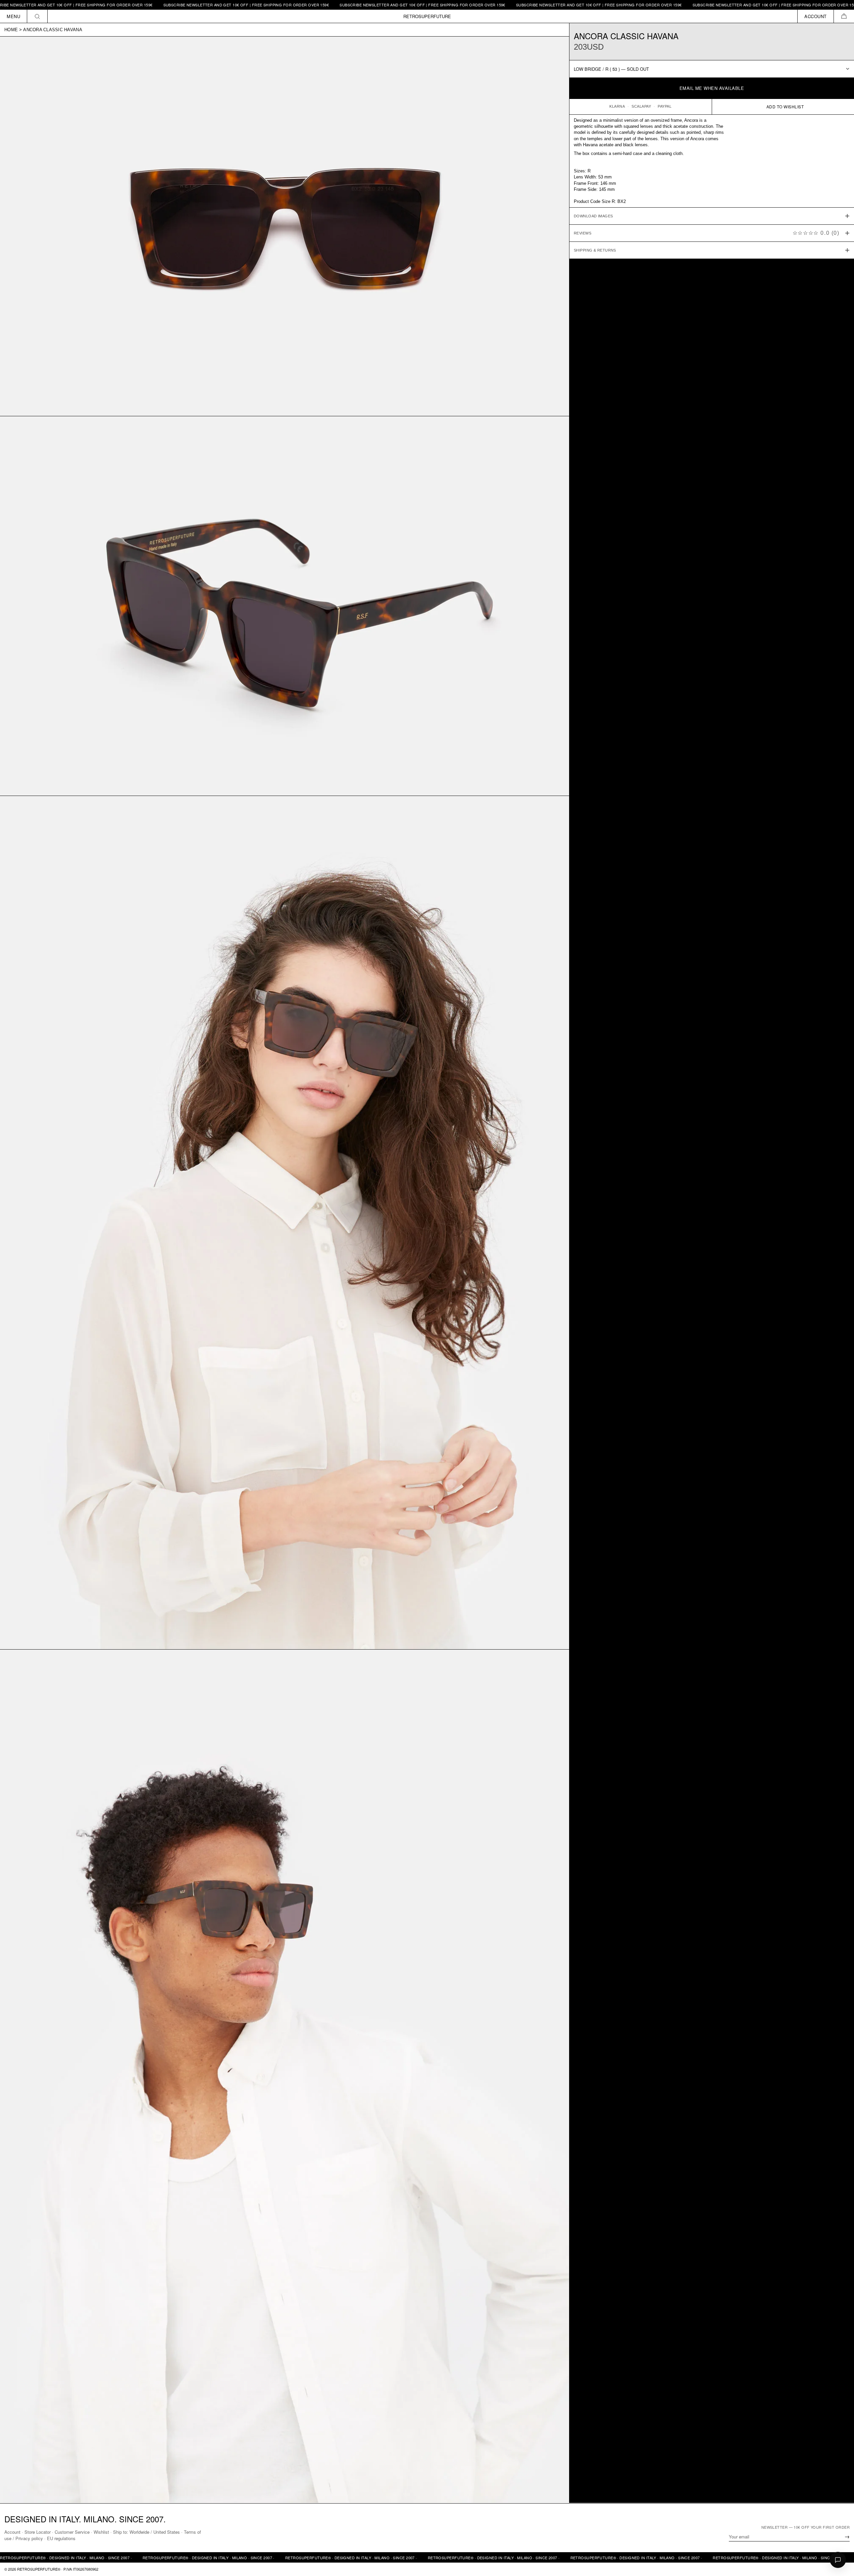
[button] (844, 16)
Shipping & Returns (595, 250)
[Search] (37, 16)
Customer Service (72, 2532)
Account (12, 2532)
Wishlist (101, 2532)
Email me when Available (712, 88)
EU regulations (61, 2538)
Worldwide (139, 2532)
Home (11, 30)
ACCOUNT (816, 16)
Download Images (593, 216)
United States (167, 2532)
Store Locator (38, 2532)
